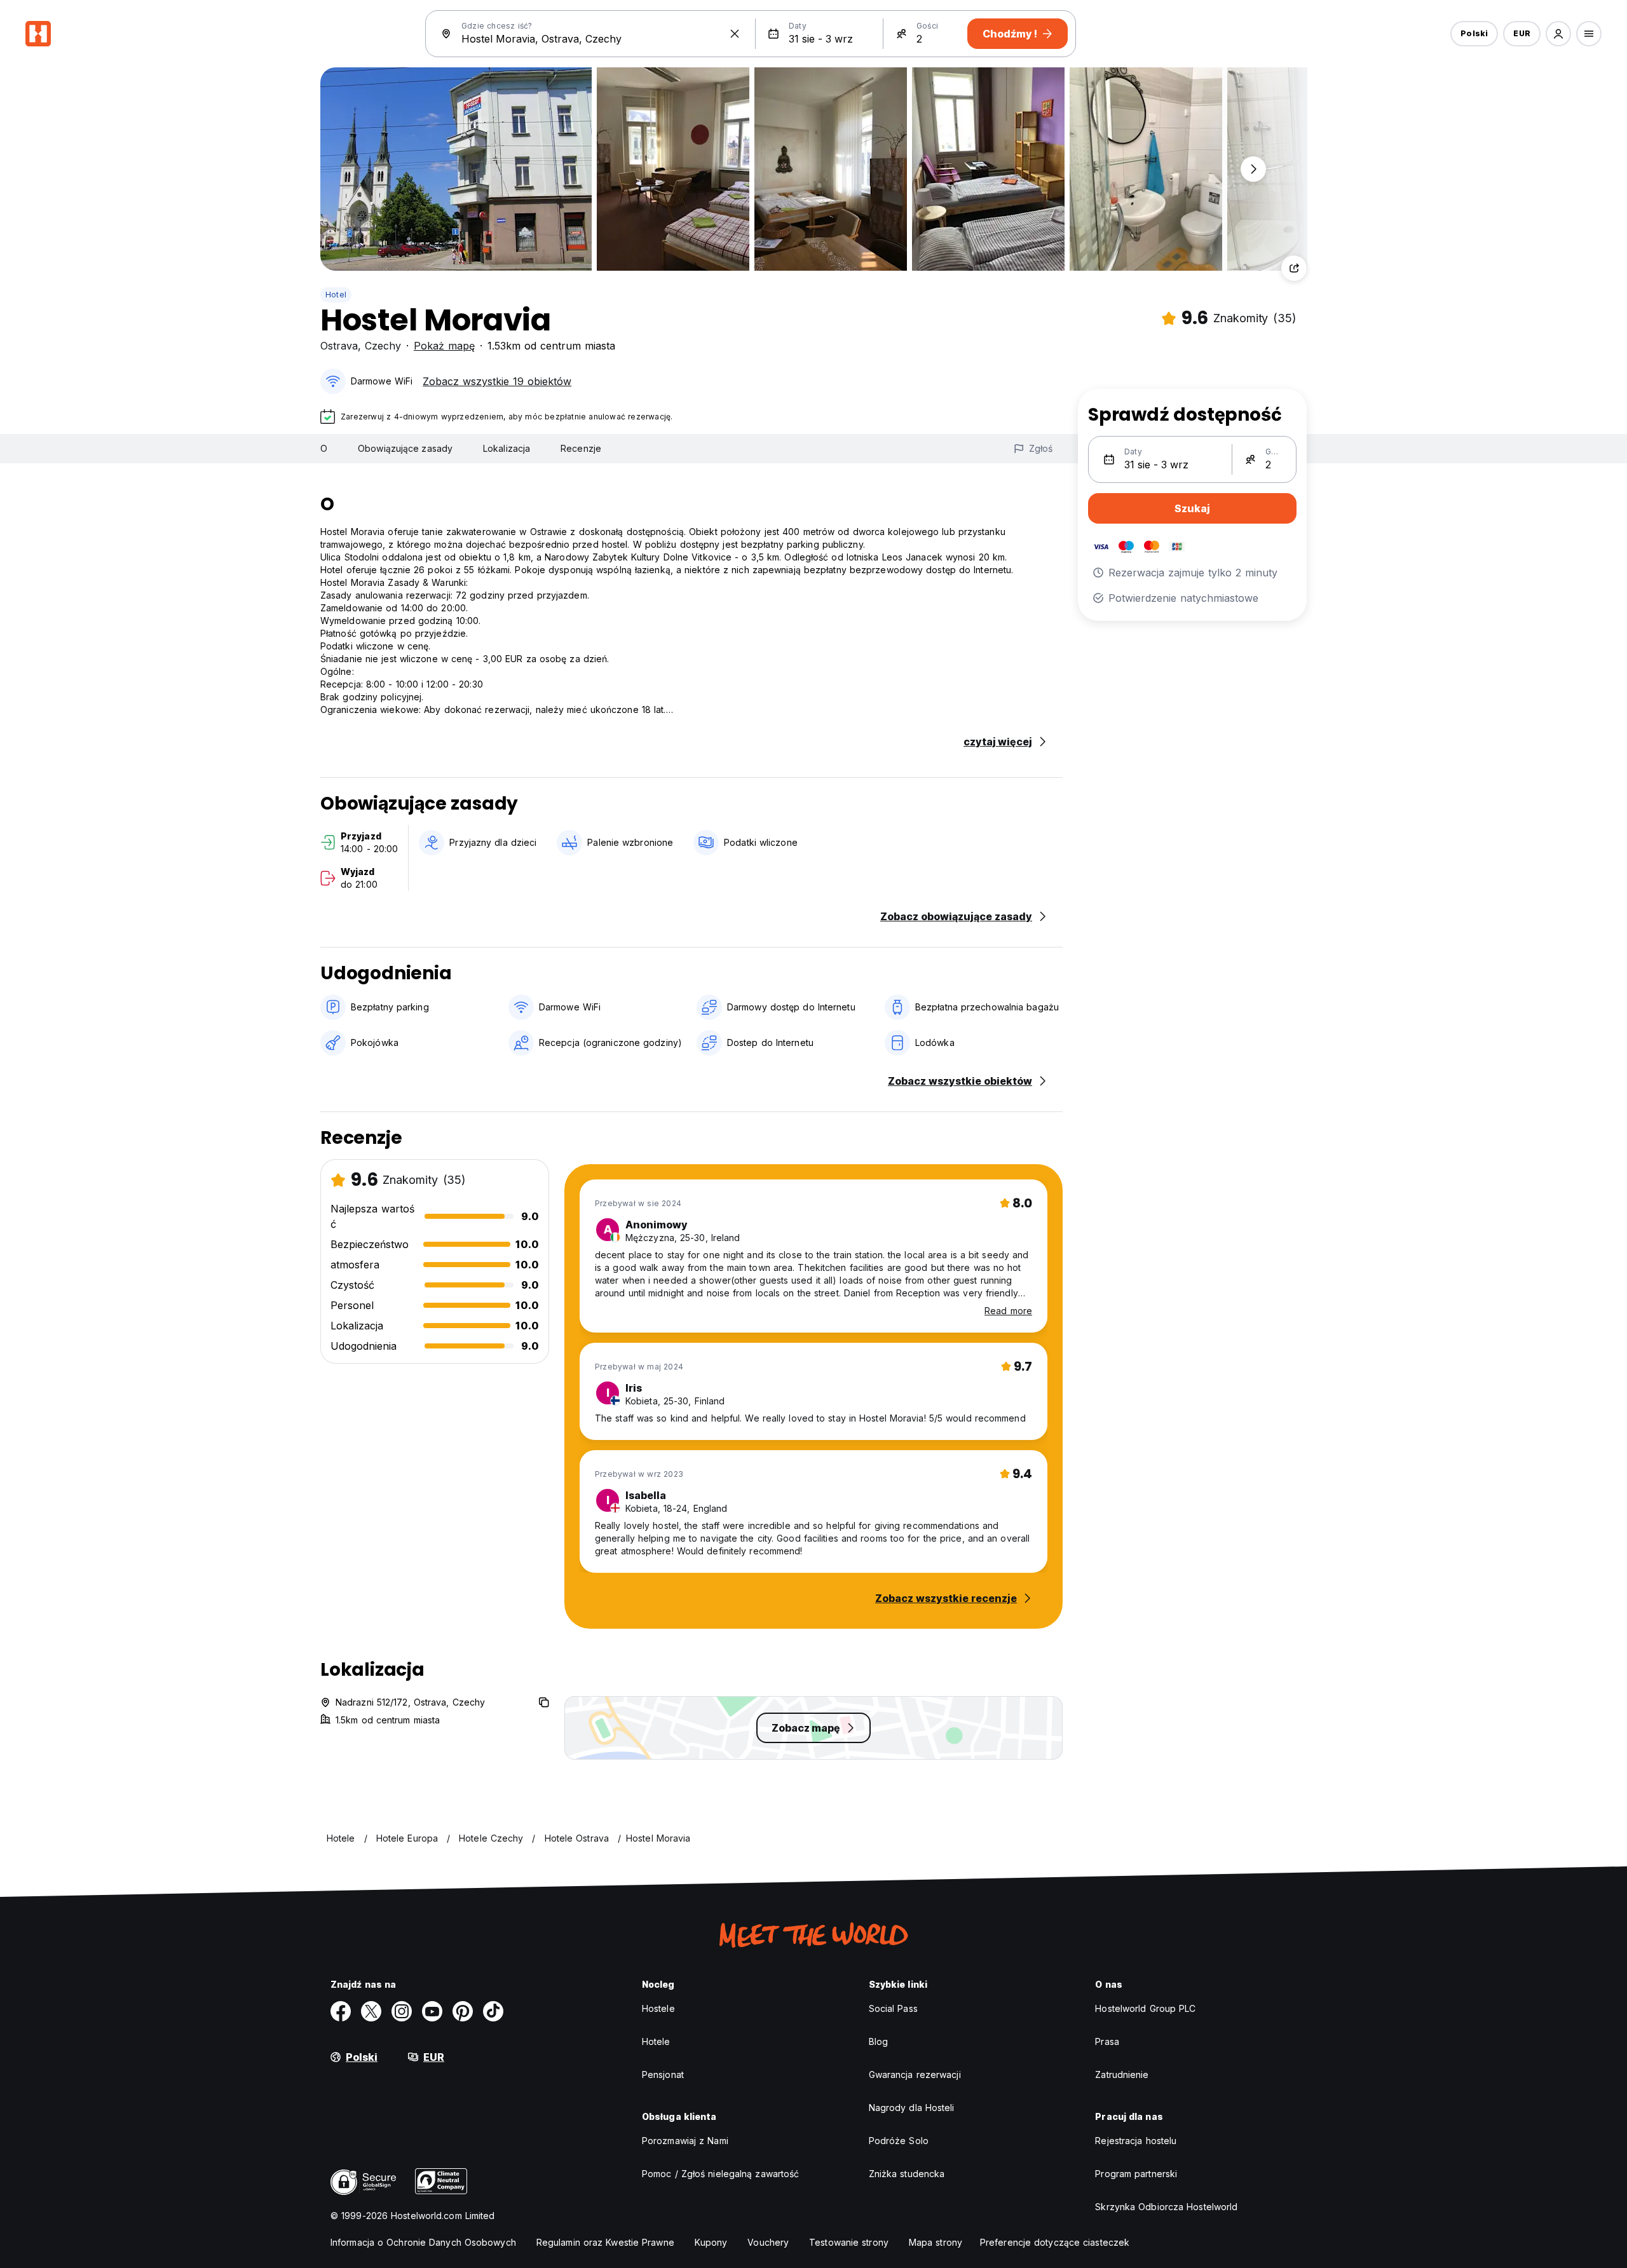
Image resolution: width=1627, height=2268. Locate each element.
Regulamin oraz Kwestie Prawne (605, 2242)
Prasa (1107, 2041)
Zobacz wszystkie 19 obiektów (497, 381)
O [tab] (324, 448)
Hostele (658, 2008)
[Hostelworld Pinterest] (463, 2011)
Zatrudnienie (1122, 2074)
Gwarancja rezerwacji (915, 2074)
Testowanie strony (849, 2242)
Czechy (383, 346)
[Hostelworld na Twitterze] (371, 2011)
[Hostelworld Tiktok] (493, 2011)
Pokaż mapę (444, 346)
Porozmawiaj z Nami (685, 2141)
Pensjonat (663, 2074)
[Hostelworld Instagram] (402, 2011)
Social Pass (893, 2008)
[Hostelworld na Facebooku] (341, 2011)
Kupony (711, 2242)
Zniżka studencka (907, 2174)
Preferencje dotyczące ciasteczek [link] (1055, 2242)
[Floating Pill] (1253, 169)
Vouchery (768, 2242)
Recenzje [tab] (581, 448)
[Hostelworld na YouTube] (432, 2011)
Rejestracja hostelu (1136, 2141)
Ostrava (339, 346)
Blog (878, 2041)
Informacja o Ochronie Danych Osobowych (423, 2242)
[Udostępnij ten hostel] (1294, 268)
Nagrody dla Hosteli (912, 2108)
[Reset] (735, 34)
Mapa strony (936, 2242)
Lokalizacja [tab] (507, 448)
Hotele (656, 2041)
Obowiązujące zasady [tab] (405, 448)
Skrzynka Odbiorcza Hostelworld (1166, 2207)
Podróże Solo (899, 2141)
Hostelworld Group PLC (1145, 2008)
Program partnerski (1136, 2174)
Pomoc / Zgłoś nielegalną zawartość (720, 2174)
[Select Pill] (1558, 34)
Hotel (336, 295)
